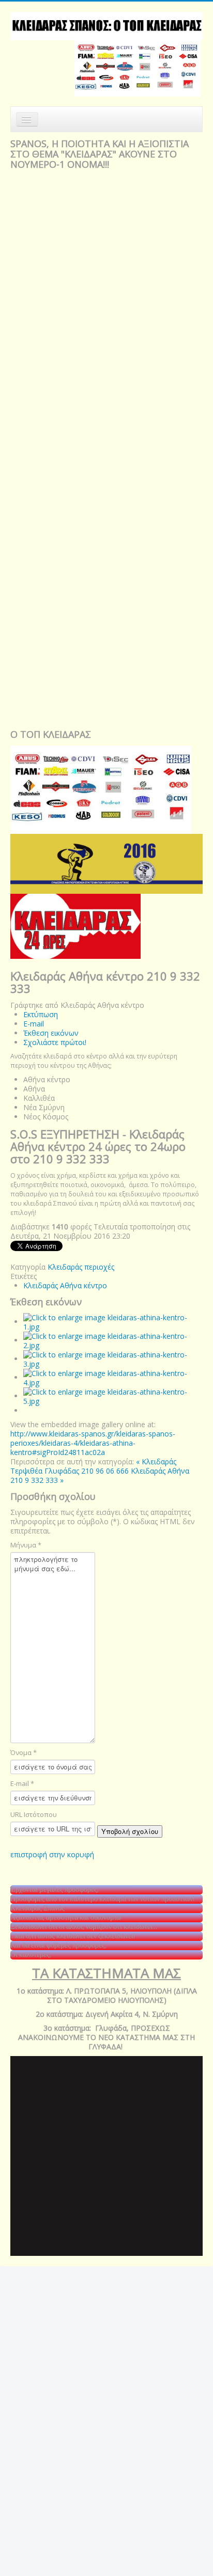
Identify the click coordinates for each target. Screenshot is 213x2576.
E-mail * (22, 1783)
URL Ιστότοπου (34, 1814)
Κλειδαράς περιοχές (81, 1267)
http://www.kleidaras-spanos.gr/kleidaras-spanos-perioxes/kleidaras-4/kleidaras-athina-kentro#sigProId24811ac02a (93, 1443)
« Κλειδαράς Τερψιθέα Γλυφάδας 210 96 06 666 (93, 1466)
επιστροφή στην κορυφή (52, 1854)
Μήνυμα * (26, 1545)
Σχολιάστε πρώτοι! (55, 1042)
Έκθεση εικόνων (51, 1033)
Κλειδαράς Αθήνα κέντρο (65, 1285)
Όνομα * (24, 1752)
